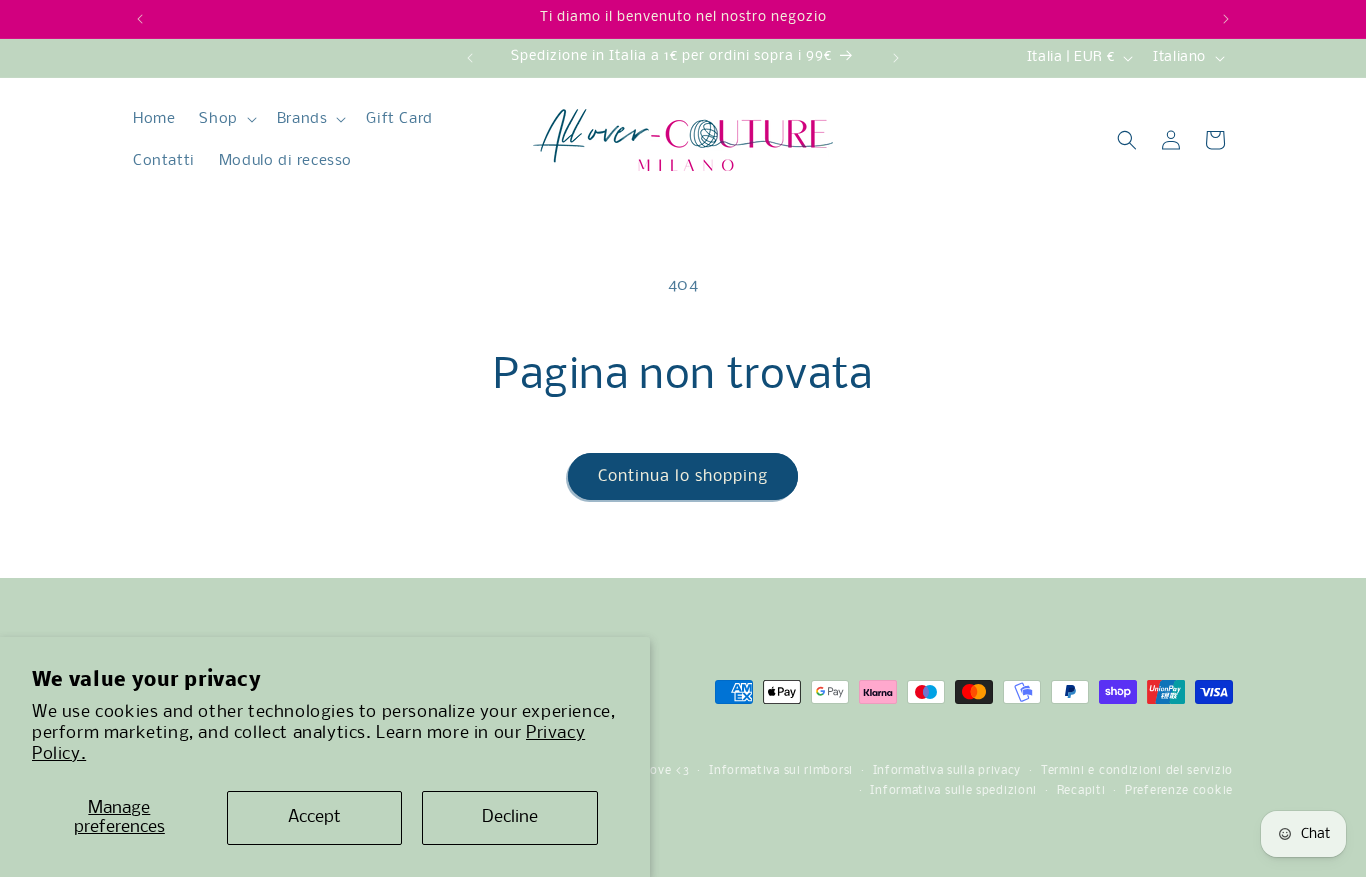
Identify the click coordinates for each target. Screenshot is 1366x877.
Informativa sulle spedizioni (953, 791)
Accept (314, 817)
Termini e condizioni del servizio (1137, 771)
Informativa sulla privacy (947, 771)
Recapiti (1081, 791)
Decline (510, 817)
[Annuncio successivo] (1226, 19)
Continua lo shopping (683, 476)
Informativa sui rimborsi (781, 771)
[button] (225, 119)
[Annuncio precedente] (140, 19)
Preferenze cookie (1179, 791)
